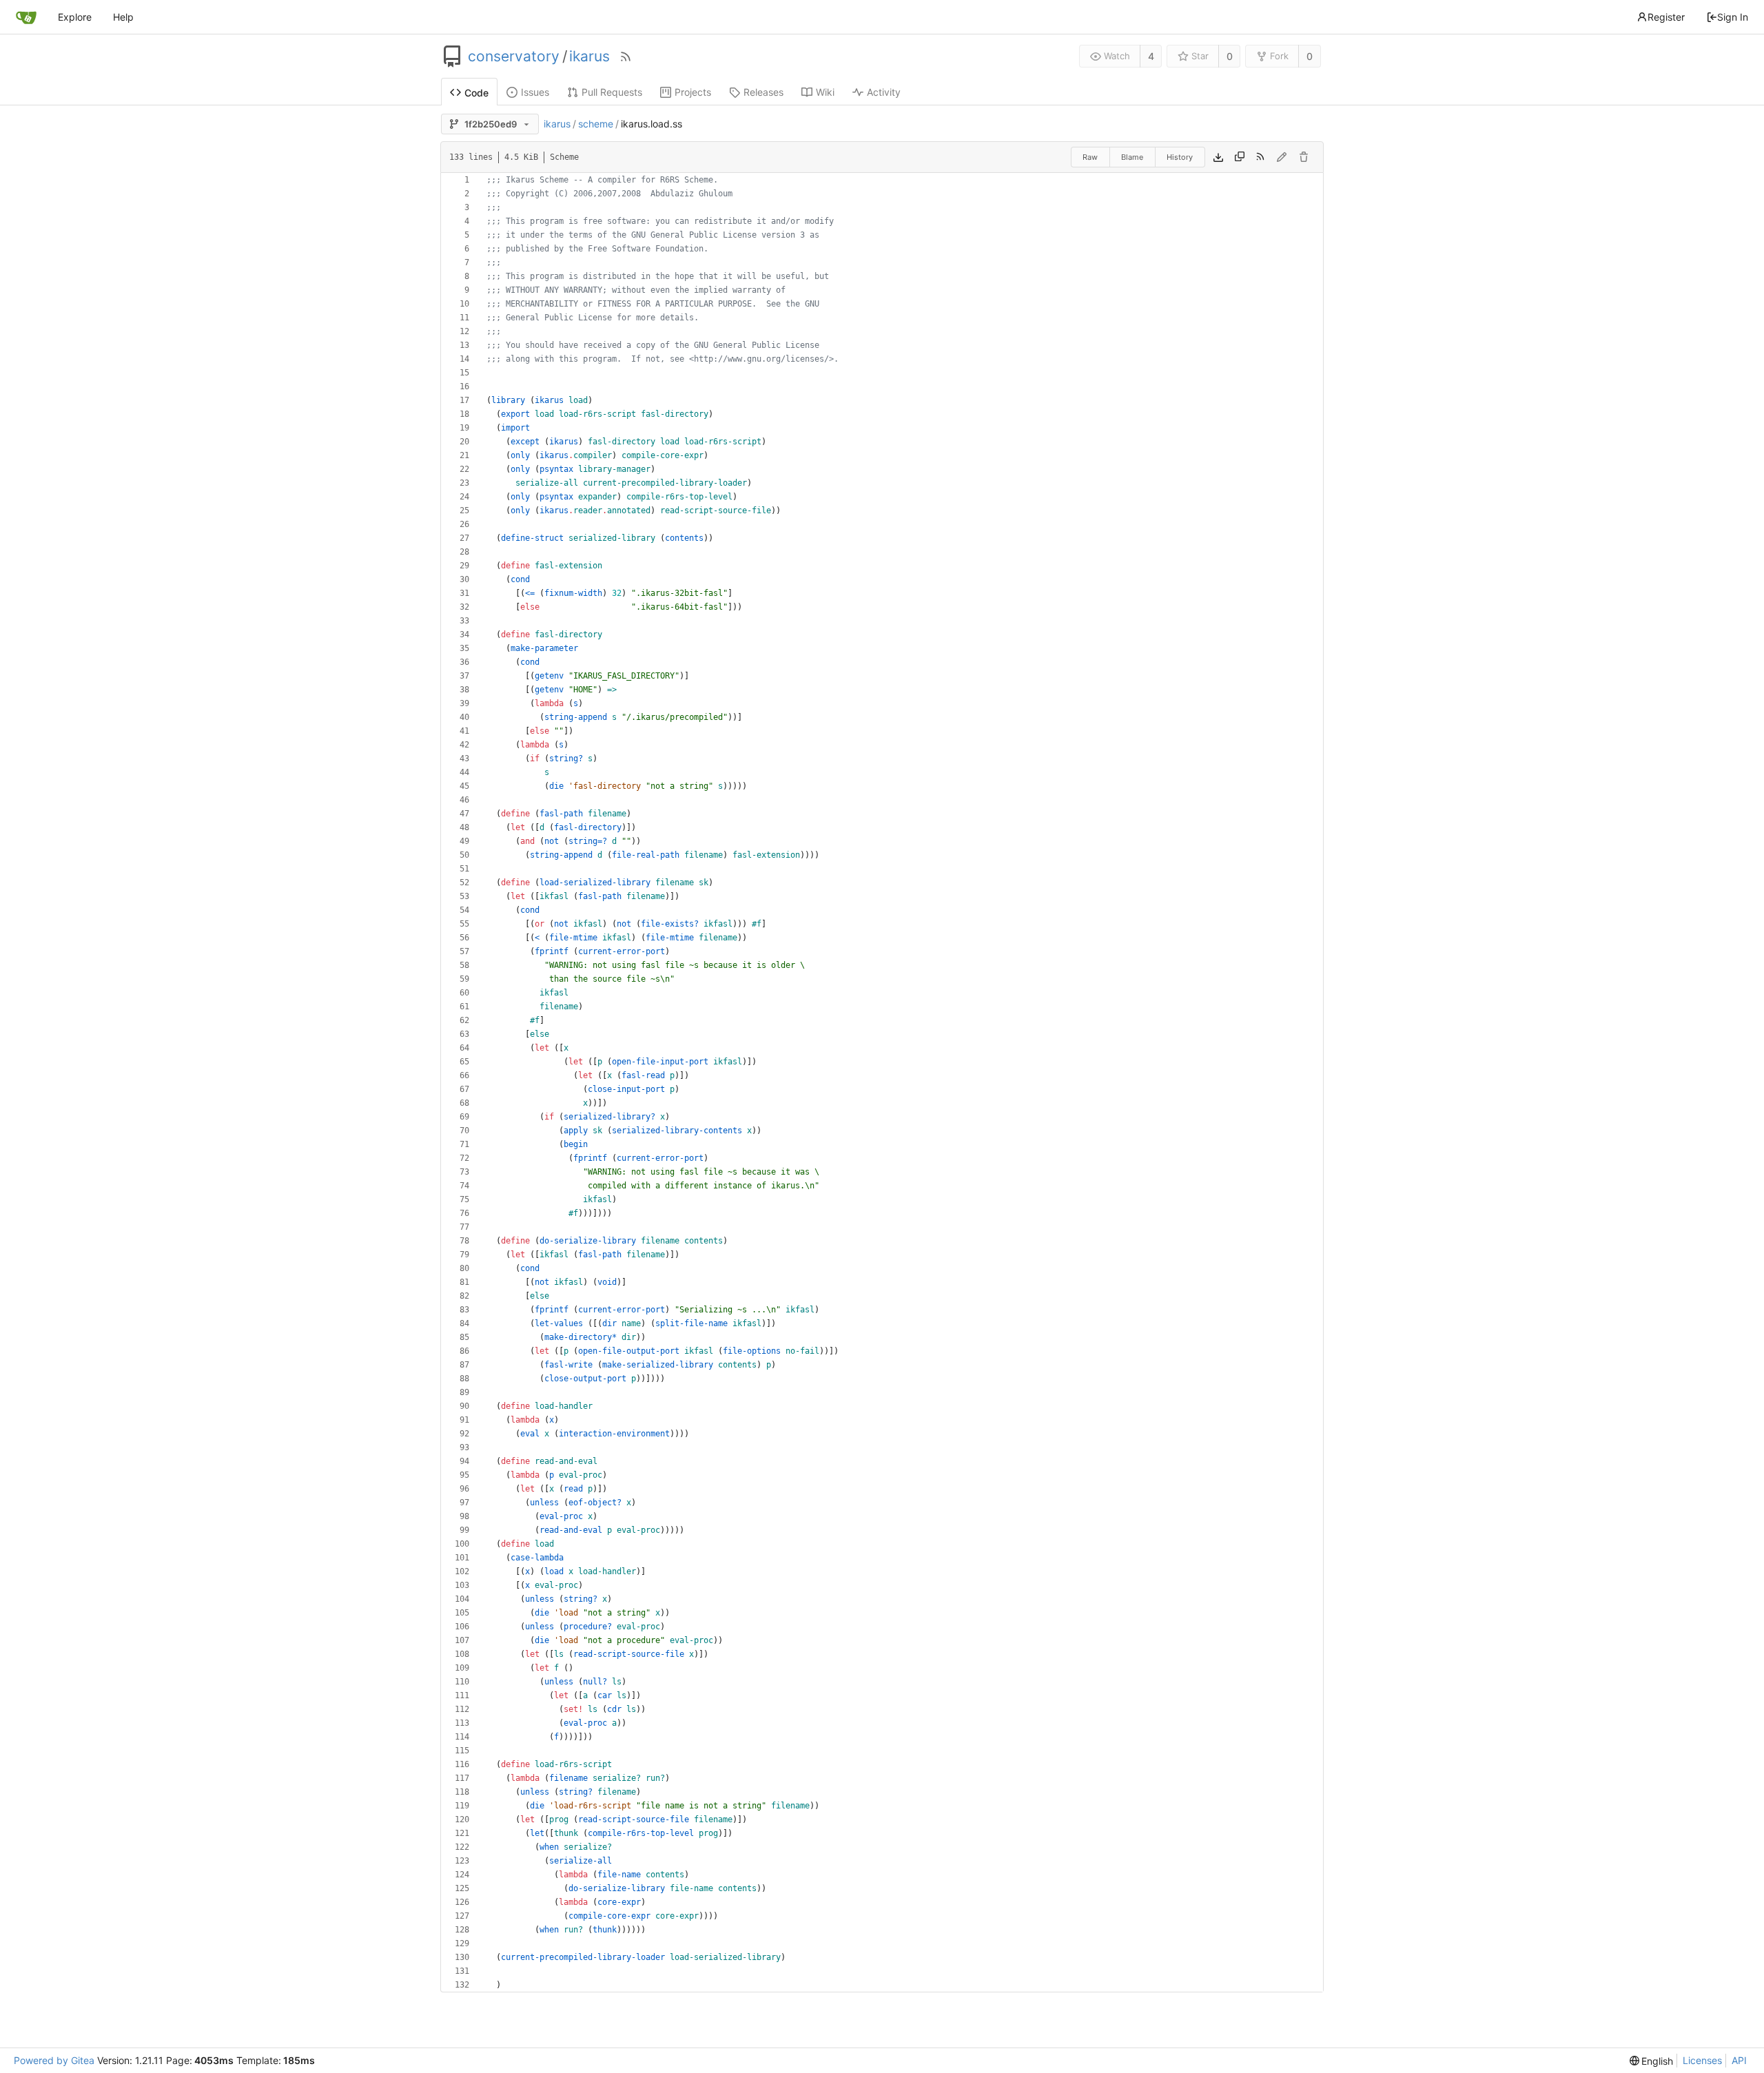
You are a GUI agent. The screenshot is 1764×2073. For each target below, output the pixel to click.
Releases (763, 92)
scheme (596, 124)
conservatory (514, 56)
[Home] (26, 17)
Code (476, 93)
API (1739, 2060)
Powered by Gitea (54, 2060)
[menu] (1652, 2061)
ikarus (589, 56)
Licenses (1702, 2060)
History (1180, 157)
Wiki (825, 92)
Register (1666, 17)
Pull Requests (612, 92)
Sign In (1733, 17)
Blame (1132, 157)
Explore (75, 17)
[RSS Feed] (626, 56)
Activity (884, 92)
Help (123, 17)
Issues (535, 92)
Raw (1090, 157)
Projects (693, 92)
